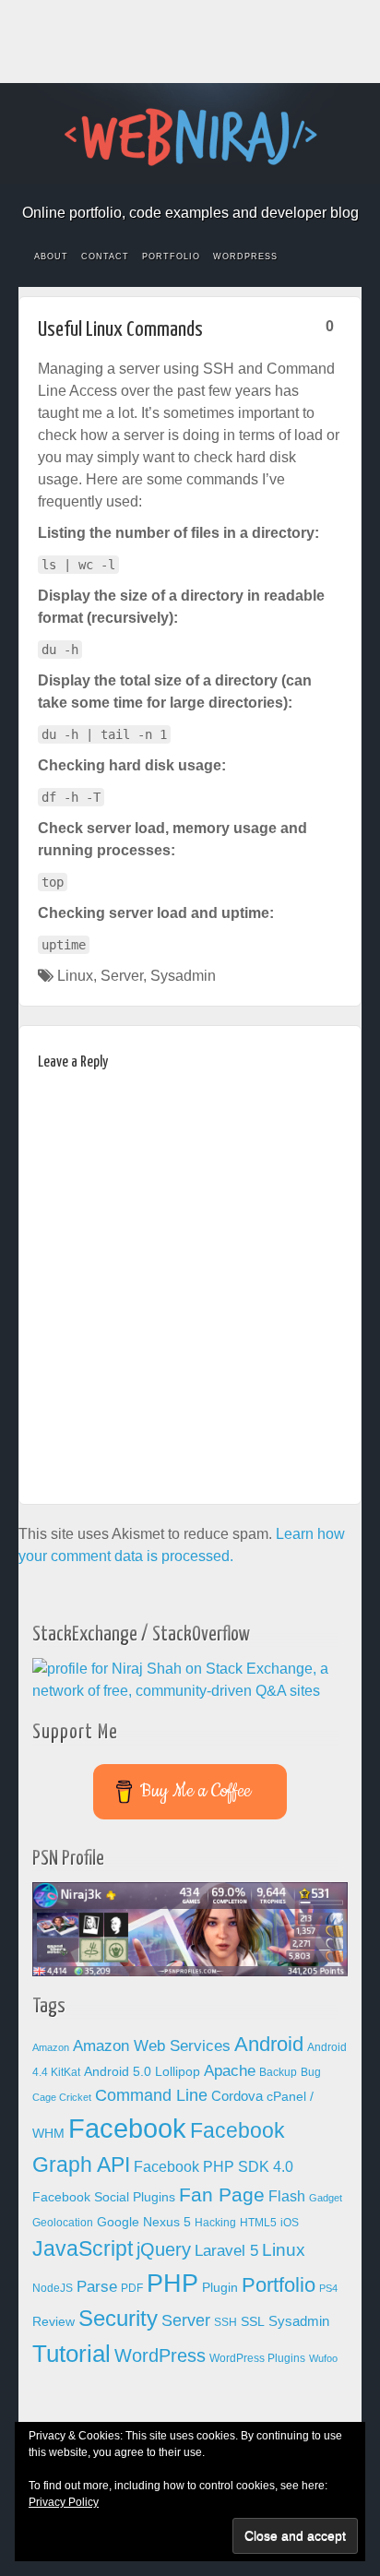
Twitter (227, 187)
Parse (97, 2286)
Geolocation (63, 2223)
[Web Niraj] (190, 136)
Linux (75, 976)
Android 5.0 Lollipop (142, 2072)
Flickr (153, 187)
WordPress (245, 256)
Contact (105, 256)
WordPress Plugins (257, 2358)
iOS (290, 2223)
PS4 (328, 2288)
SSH (226, 2322)
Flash (287, 2196)
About (51, 256)
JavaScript (83, 2248)
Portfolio (171, 256)
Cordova (237, 2096)
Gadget (326, 2198)
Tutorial (71, 2354)
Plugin (220, 2288)
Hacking (215, 2223)
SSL (253, 2322)
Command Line (151, 2095)
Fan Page (222, 2195)
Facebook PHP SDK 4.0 (214, 2167)
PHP (172, 2284)
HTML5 (258, 2223)
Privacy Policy (64, 2502)
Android (269, 2044)
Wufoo (323, 2358)
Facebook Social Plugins (104, 2197)
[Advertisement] (190, 42)
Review (53, 2322)
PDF (132, 2288)
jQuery (164, 2249)
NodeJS (53, 2288)
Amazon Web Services (152, 2045)
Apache (230, 2071)
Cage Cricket (62, 2097)
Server (122, 976)
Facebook (128, 187)
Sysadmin (183, 976)
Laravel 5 (226, 2251)
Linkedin (202, 187)
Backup (278, 2072)
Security (118, 2318)
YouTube (252, 187)
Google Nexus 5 (144, 2222)
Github (178, 187)
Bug (311, 2072)
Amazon (51, 2047)
